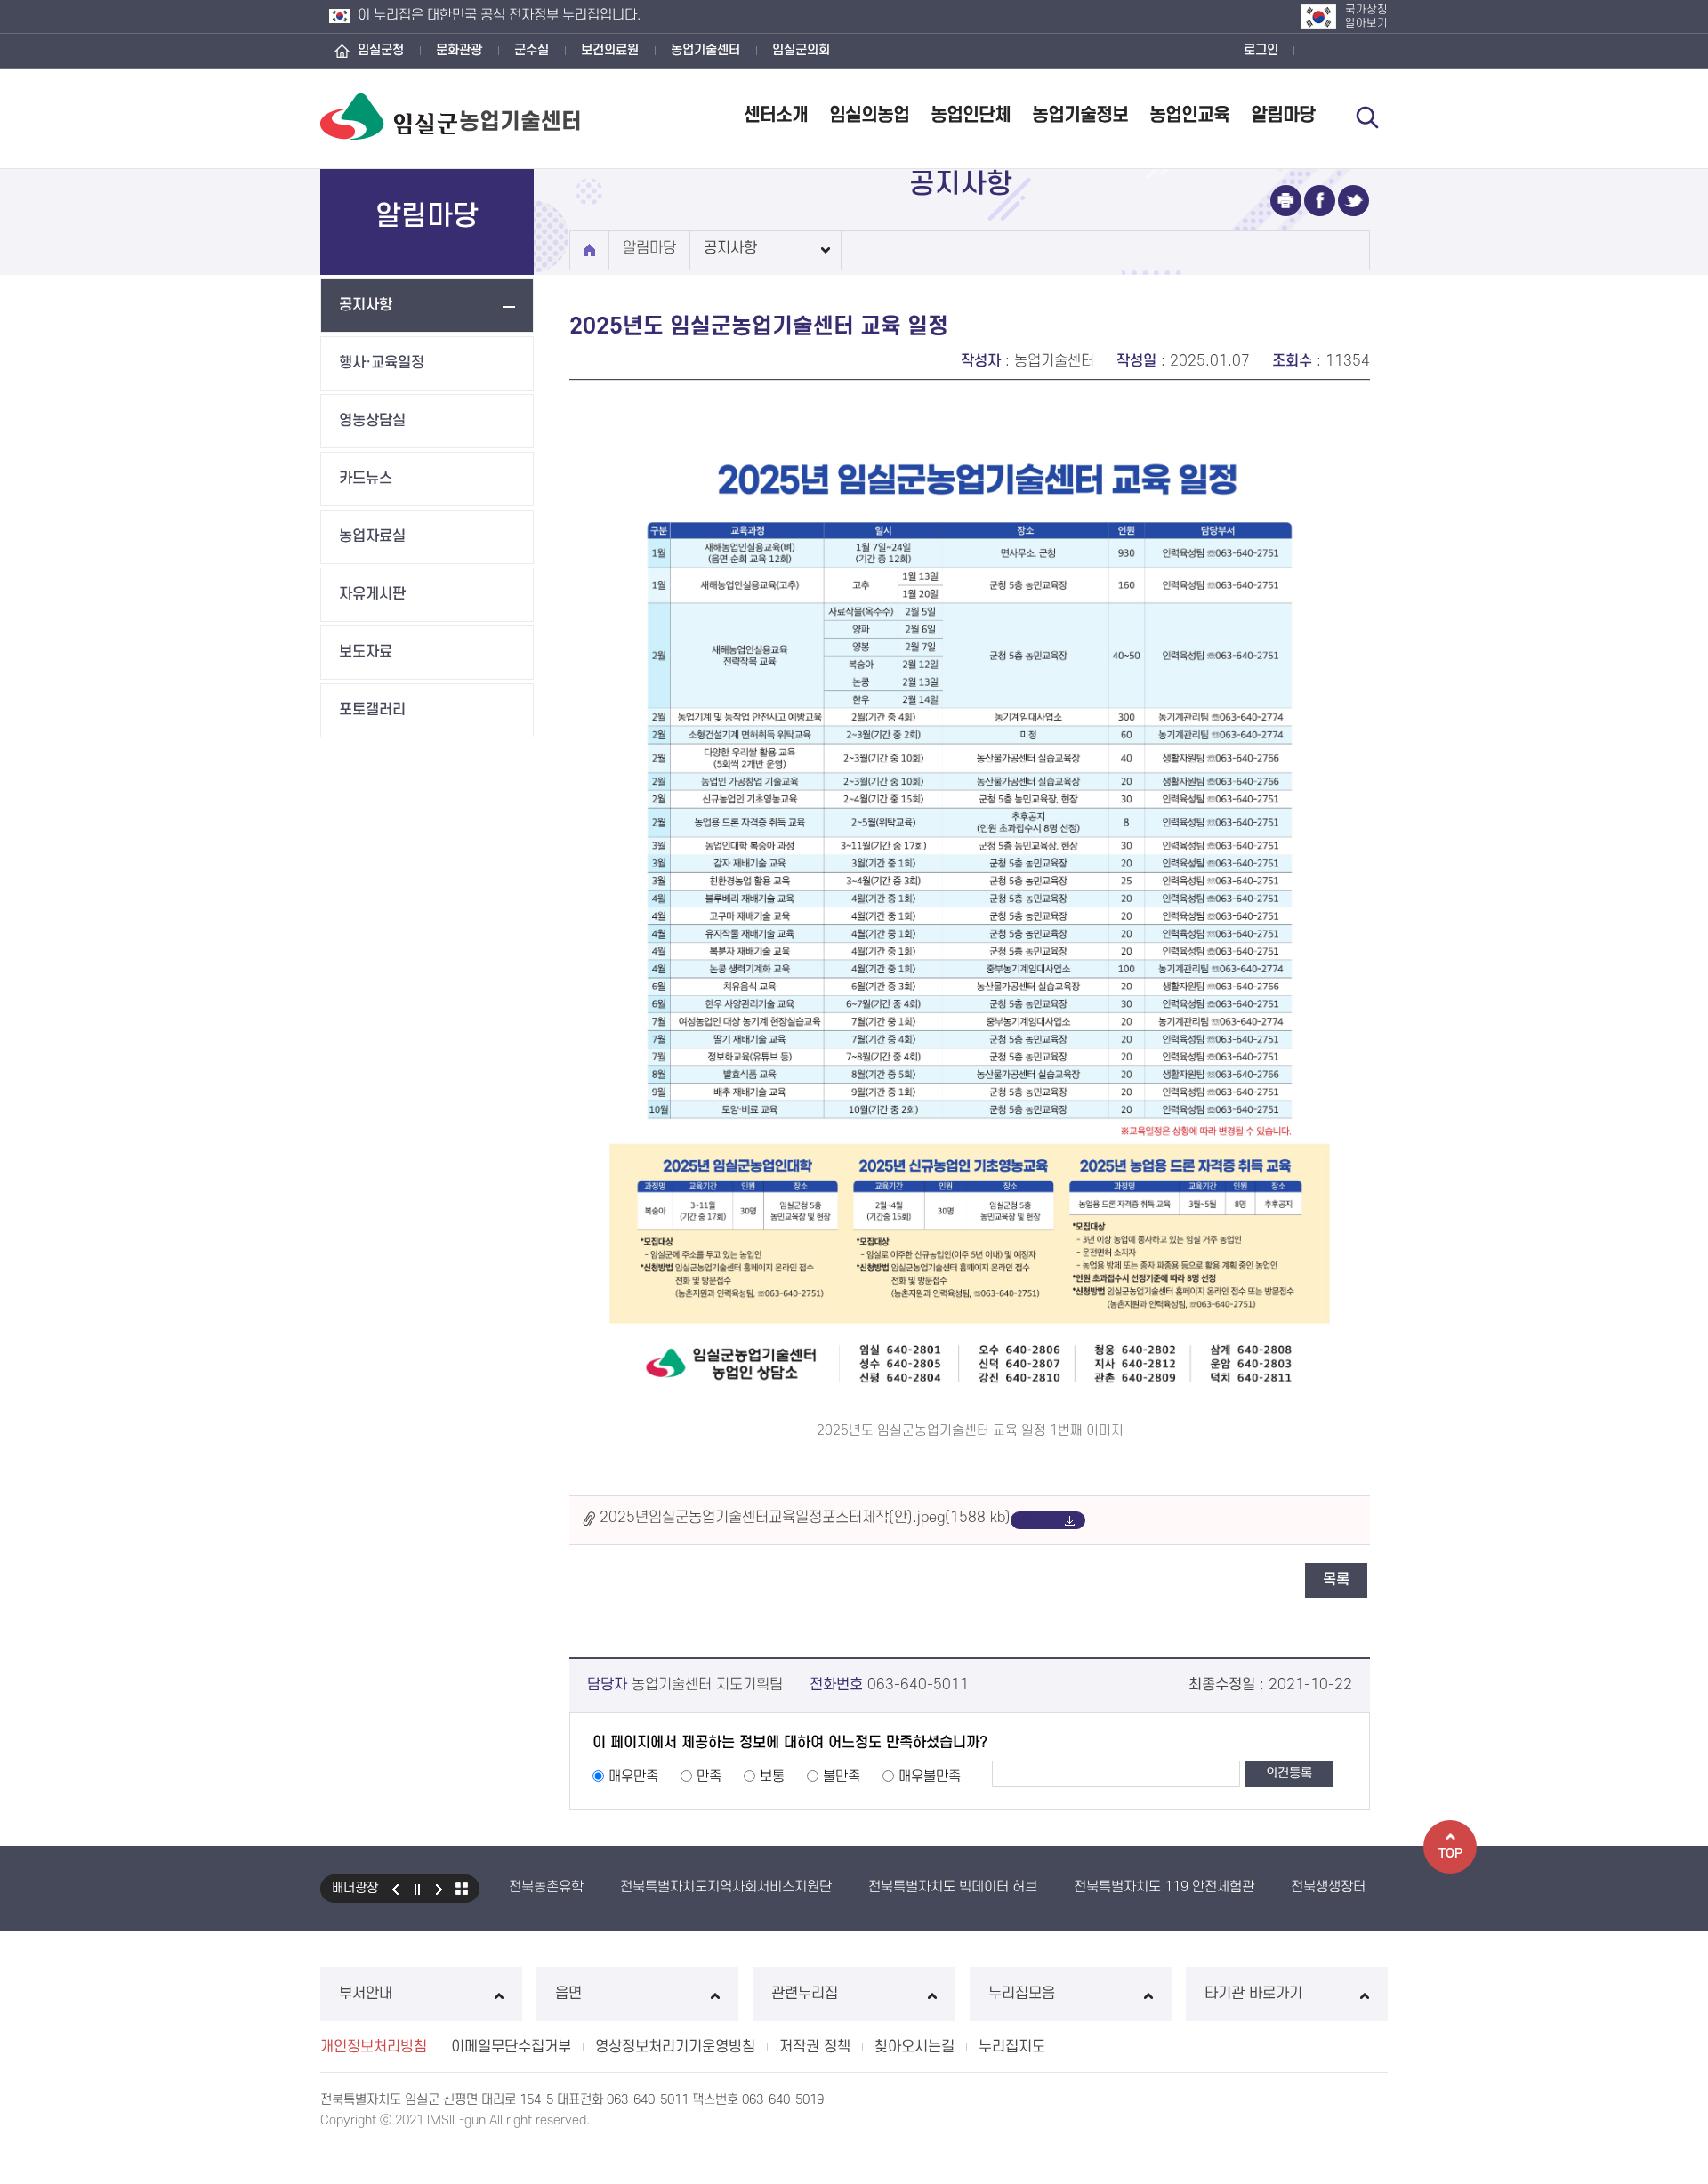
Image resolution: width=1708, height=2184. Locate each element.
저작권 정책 (815, 2047)
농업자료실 (372, 536)
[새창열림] (1286, 201)
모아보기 (462, 1889)
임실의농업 (869, 115)
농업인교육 (1189, 115)
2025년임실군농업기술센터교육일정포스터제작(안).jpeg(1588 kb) (805, 1519)
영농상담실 (372, 421)
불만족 (842, 1777)
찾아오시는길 (914, 2047)
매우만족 (633, 1777)
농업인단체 (971, 115)
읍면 (568, 1994)
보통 (772, 1777)
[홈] (589, 250)
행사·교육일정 (382, 363)
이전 (395, 1889)
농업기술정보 (1080, 115)
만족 (709, 1777)
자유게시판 (372, 594)
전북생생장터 (1328, 1887)
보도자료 (366, 652)
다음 (439, 1889)
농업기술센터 (705, 50)
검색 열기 (1367, 117)
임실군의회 (801, 50)
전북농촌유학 (546, 1887)
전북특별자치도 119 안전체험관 (1164, 1887)
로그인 (1261, 50)
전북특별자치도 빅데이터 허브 (953, 1887)
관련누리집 (805, 1994)
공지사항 (366, 305)
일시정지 (417, 1889)
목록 (1336, 1580)
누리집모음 (1022, 1994)
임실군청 (381, 50)
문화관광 (459, 50)
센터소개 (776, 115)
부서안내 (366, 1994)
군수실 (532, 50)
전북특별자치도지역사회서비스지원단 (726, 1887)
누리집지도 (1012, 2047)
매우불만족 (930, 1777)
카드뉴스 (366, 479)
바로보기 (1035, 1520)
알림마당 (1283, 115)
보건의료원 (610, 50)
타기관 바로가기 (1253, 1994)
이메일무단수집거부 (511, 2047)
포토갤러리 (372, 710)
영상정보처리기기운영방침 (675, 2047)
